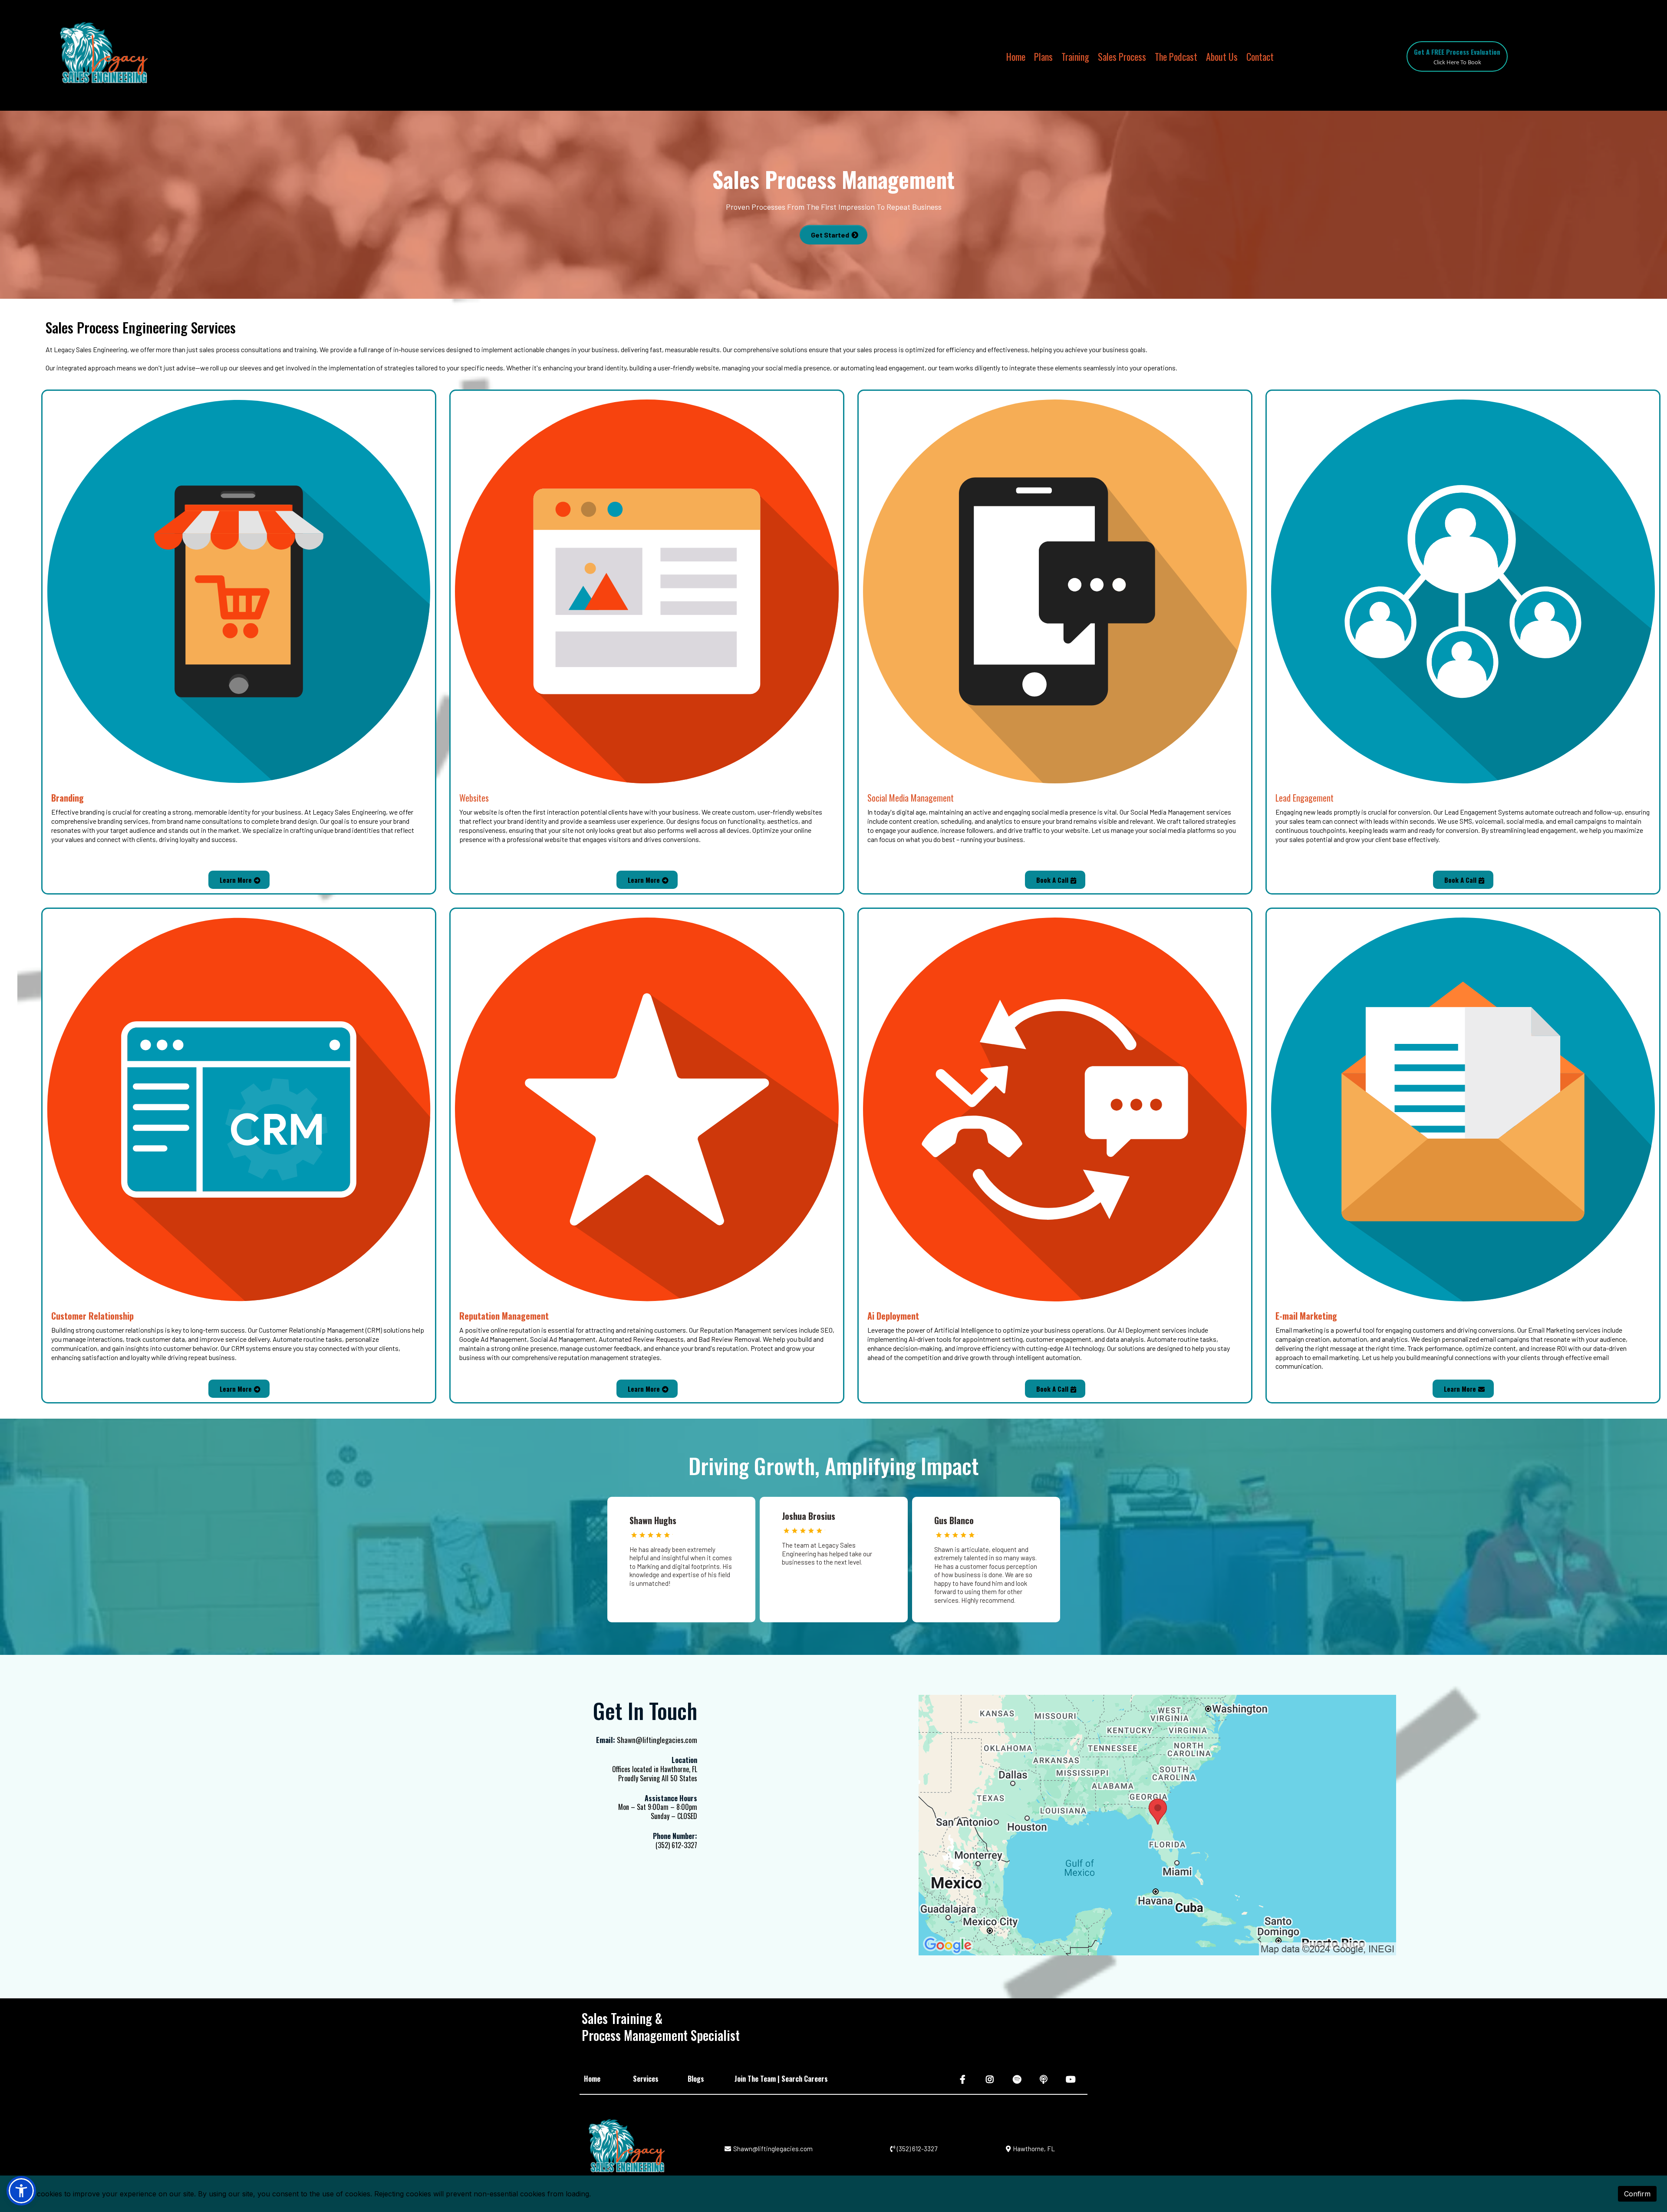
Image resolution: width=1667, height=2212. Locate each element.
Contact (1260, 57)
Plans (1043, 57)
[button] (21, 2191)
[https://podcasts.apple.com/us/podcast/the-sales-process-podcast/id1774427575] (1045, 2079)
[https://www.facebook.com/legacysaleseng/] (964, 2079)
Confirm (1637, 2194)
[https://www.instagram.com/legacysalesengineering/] (991, 2079)
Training (1075, 57)
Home (1016, 57)
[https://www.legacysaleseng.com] (102, 56)
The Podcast (1176, 57)
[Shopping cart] (1293, 56)
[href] (1157, 1825)
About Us (1222, 57)
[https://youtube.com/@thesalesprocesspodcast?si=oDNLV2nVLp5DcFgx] (1072, 2079)
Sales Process (1122, 57)
